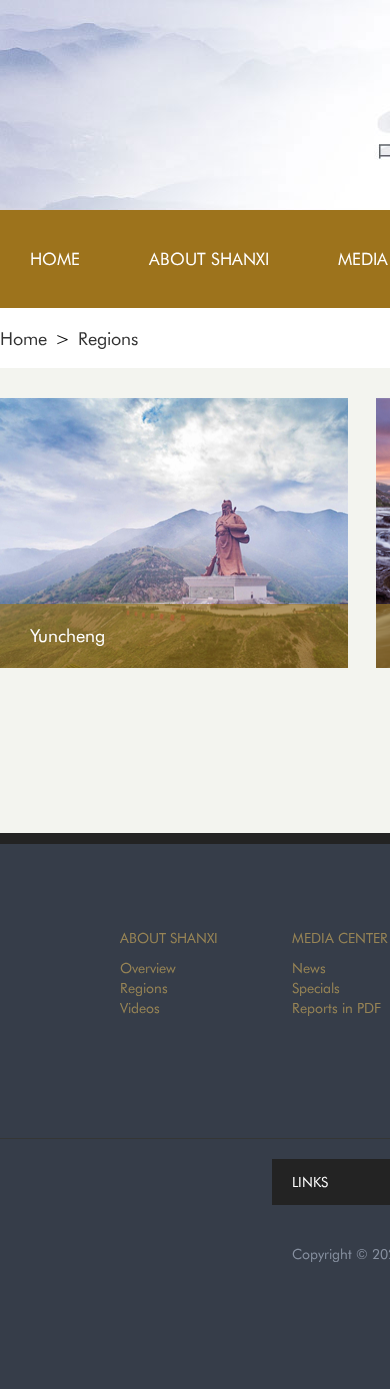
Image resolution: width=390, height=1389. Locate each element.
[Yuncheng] (174, 406)
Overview (148, 968)
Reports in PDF (336, 1008)
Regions (108, 338)
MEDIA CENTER (340, 938)
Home (23, 338)
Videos (140, 1008)
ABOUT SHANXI (169, 938)
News (309, 968)
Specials (316, 988)
